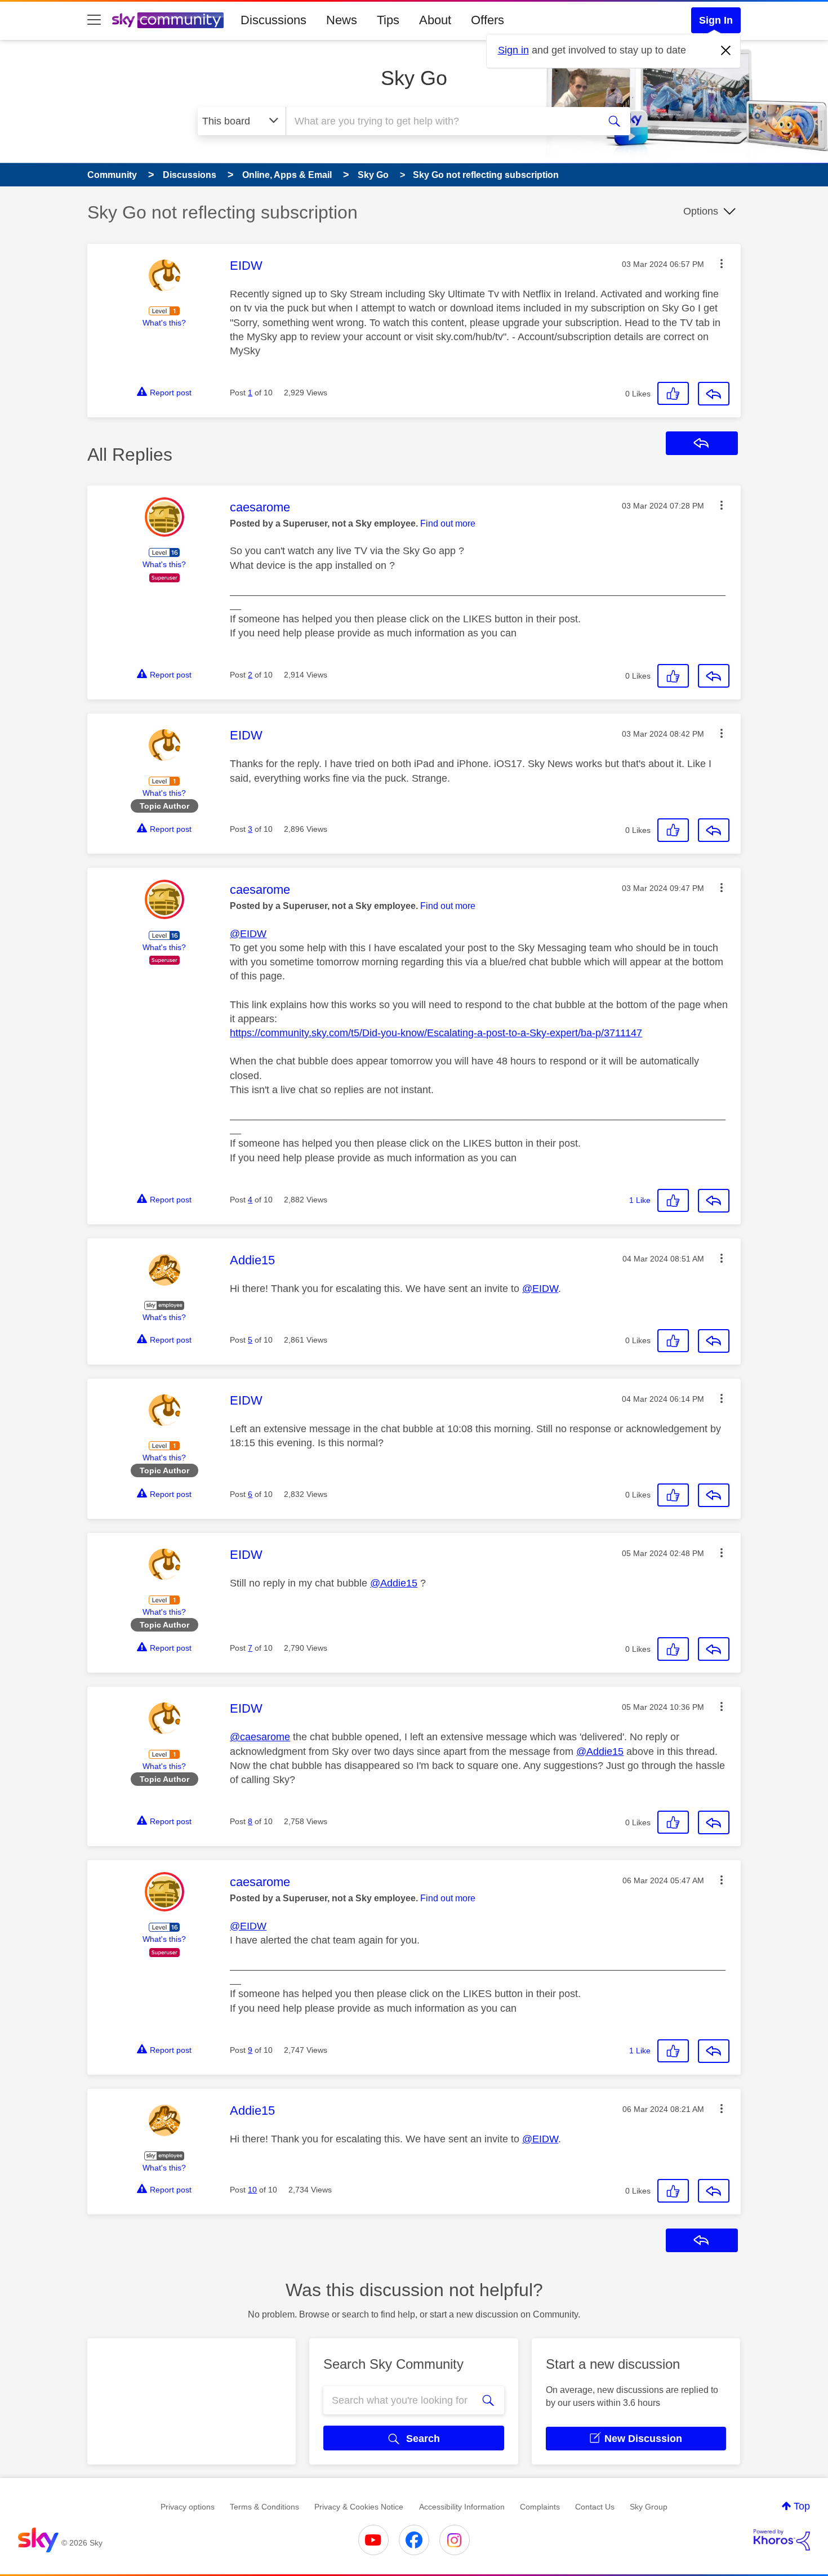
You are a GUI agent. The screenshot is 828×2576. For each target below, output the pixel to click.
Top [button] (802, 2506)
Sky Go (414, 78)
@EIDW (248, 934)
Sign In (716, 20)
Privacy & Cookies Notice (359, 2507)
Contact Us (595, 2507)
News (342, 20)
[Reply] (714, 394)
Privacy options (188, 2507)
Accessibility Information (462, 2507)
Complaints (540, 2507)
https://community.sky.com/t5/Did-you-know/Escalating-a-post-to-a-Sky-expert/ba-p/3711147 (436, 1033)
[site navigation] (94, 20)
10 (252, 2190)
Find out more (448, 523)
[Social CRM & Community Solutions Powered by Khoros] (782, 2540)
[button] (722, 264)
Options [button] (701, 211)
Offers (488, 20)
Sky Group (649, 2507)
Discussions (273, 20)
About (435, 20)
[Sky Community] (168, 20)
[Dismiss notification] (726, 51)
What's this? (164, 323)
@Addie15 (394, 1583)
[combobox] (441, 121)
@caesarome (260, 1737)
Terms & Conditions (264, 2507)
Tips (388, 20)
